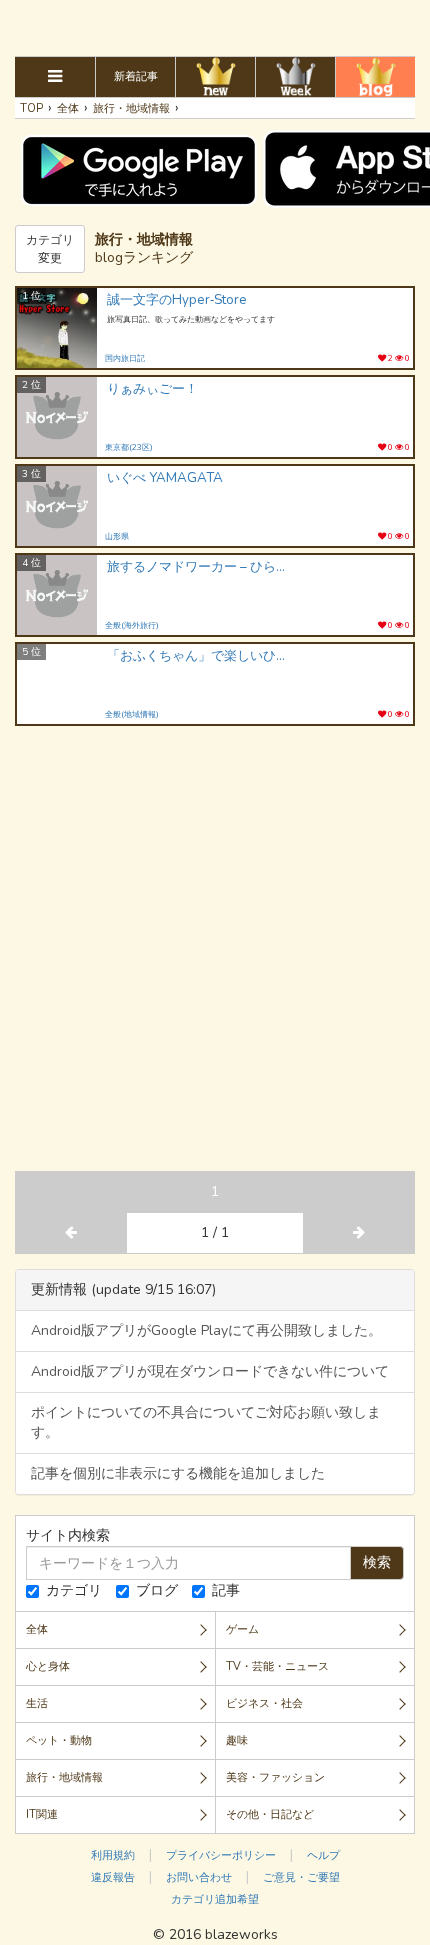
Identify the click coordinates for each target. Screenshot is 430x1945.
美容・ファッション (275, 1777)
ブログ (157, 1590)
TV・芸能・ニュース (277, 1666)
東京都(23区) (129, 447)
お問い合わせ (199, 1877)
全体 (37, 1629)
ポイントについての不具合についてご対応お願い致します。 (206, 1422)
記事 (226, 1590)
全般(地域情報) (132, 714)
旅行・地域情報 (64, 1777)
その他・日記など (270, 1814)
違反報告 (113, 1877)
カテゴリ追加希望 (215, 1899)
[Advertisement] (215, 25)
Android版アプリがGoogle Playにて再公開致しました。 (206, 1330)
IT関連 (42, 1814)
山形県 (117, 536)
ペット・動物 (59, 1740)
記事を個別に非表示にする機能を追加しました (178, 1473)
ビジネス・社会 (264, 1703)
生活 (37, 1703)
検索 (377, 1562)
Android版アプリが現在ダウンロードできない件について (210, 1371)
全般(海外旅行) (132, 625)
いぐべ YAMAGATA (165, 478)
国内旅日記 (125, 358)
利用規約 (113, 1855)
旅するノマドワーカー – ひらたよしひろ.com (197, 567)
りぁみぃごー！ (152, 389)
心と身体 (48, 1666)
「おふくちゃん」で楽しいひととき (197, 656)
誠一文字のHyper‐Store (177, 300)
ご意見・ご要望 (301, 1877)
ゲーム (242, 1629)
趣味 (237, 1740)
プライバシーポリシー (221, 1855)
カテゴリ (74, 1590)
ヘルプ (323, 1855)
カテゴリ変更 (50, 249)
